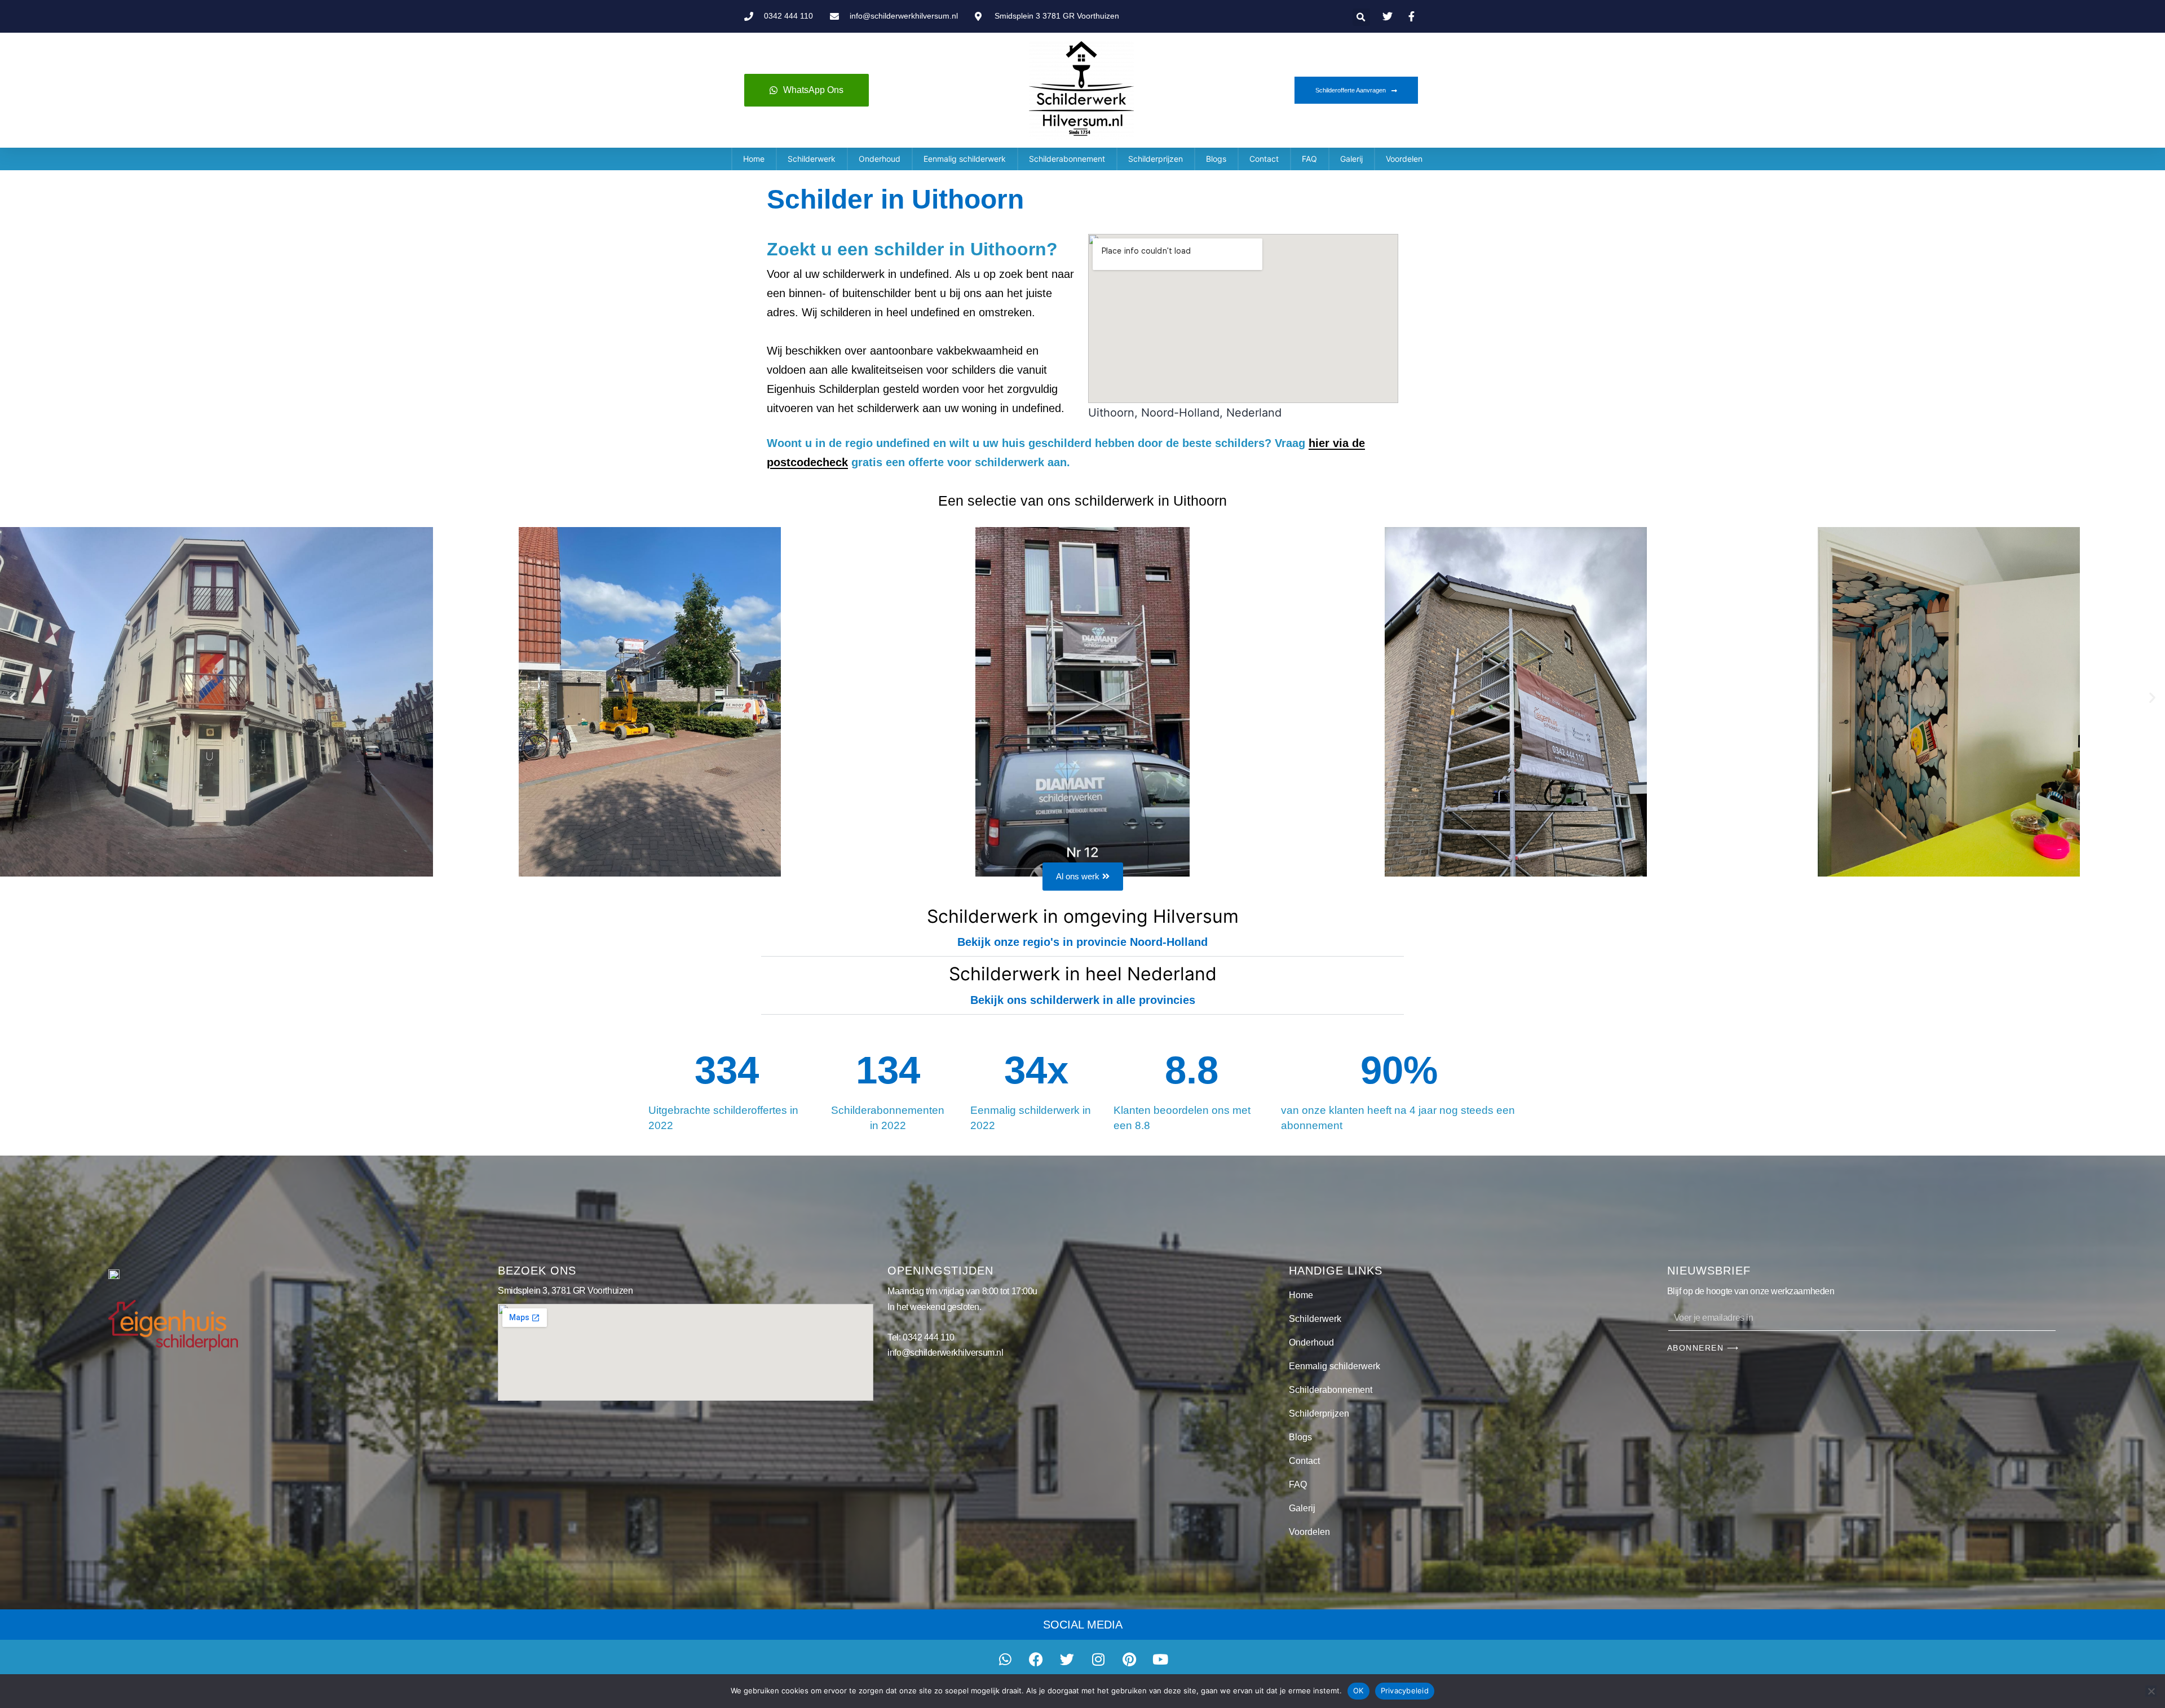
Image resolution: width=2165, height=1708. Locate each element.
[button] (1361, 17)
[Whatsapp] (1005, 1660)
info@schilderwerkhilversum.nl (945, 1353)
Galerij (1351, 159)
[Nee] (2151, 1691)
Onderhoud (880, 159)
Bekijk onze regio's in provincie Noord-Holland (1082, 942)
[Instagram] (1098, 1660)
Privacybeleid (1405, 1691)
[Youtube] (1160, 1660)
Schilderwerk (812, 159)
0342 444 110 (929, 1337)
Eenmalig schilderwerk (965, 159)
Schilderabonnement (1067, 159)
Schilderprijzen (1156, 159)
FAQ (1309, 159)
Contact (1264, 159)
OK (1358, 1691)
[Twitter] (1067, 1660)
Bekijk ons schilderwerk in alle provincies (1083, 1000)
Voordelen (1404, 159)
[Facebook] (1036, 1660)
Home (754, 159)
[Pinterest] (1129, 1660)
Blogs (1216, 159)
